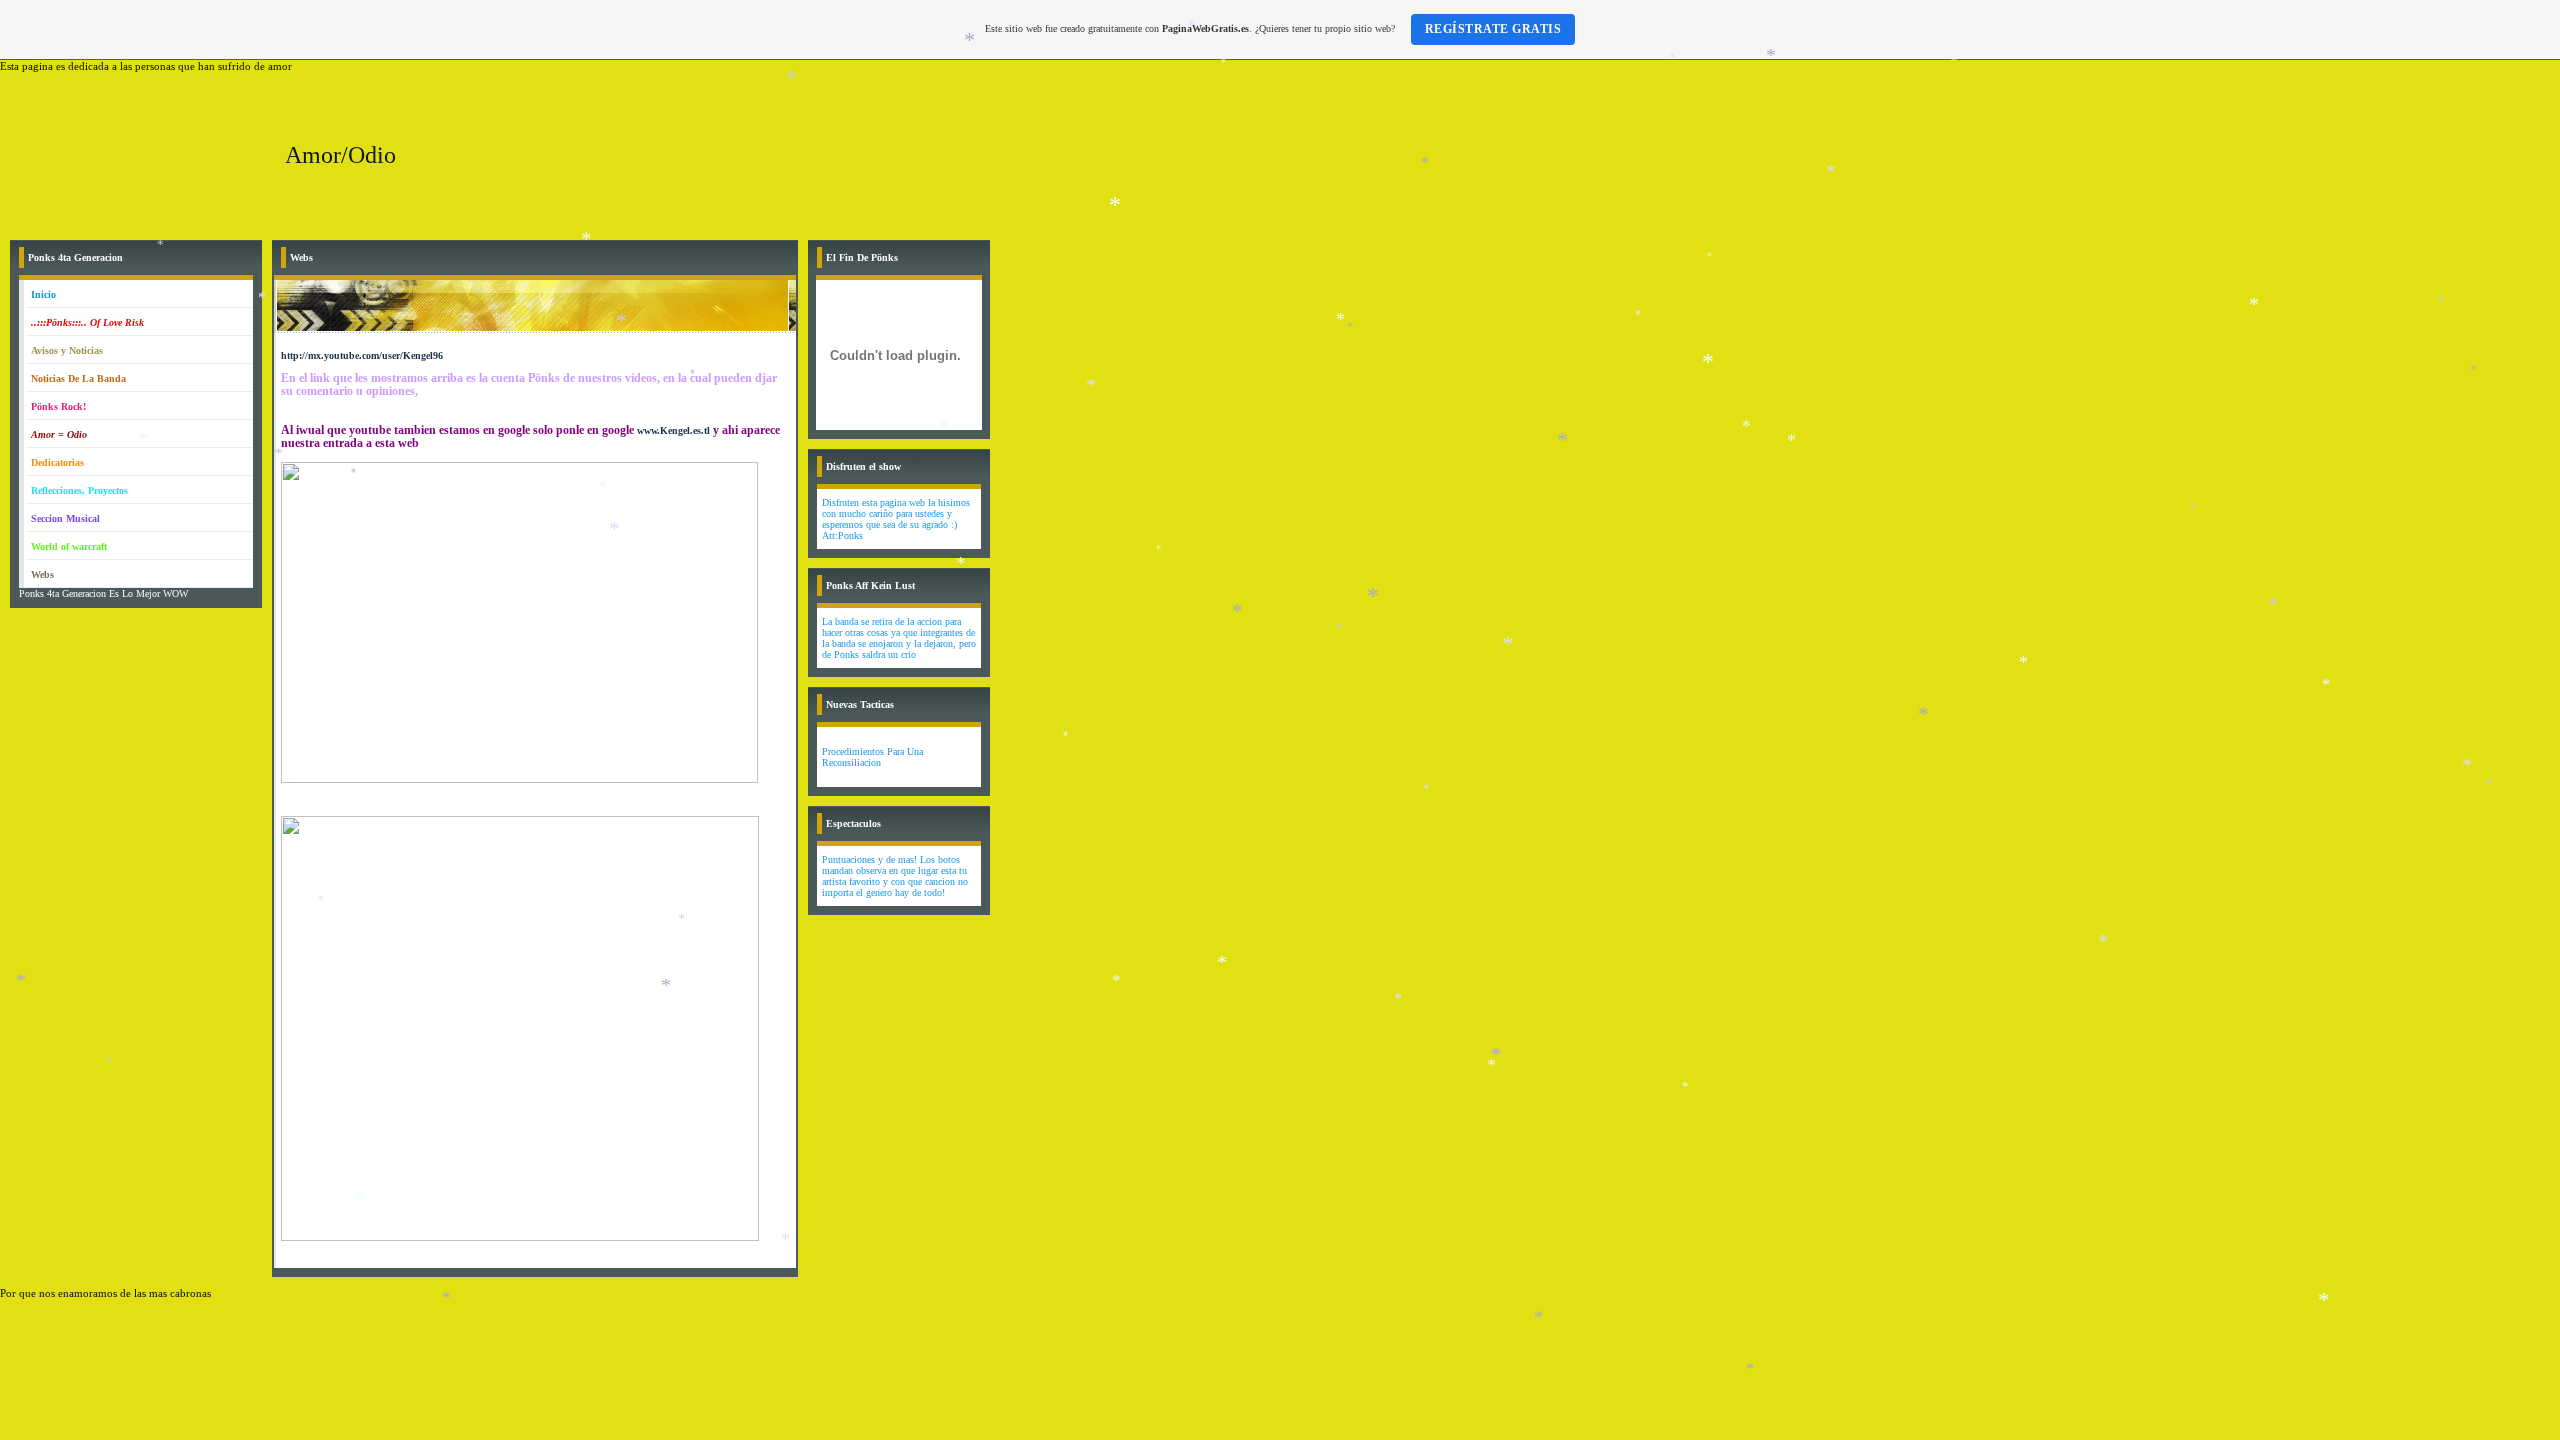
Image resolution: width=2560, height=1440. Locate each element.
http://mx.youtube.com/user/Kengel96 (362, 355)
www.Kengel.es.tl (673, 430)
